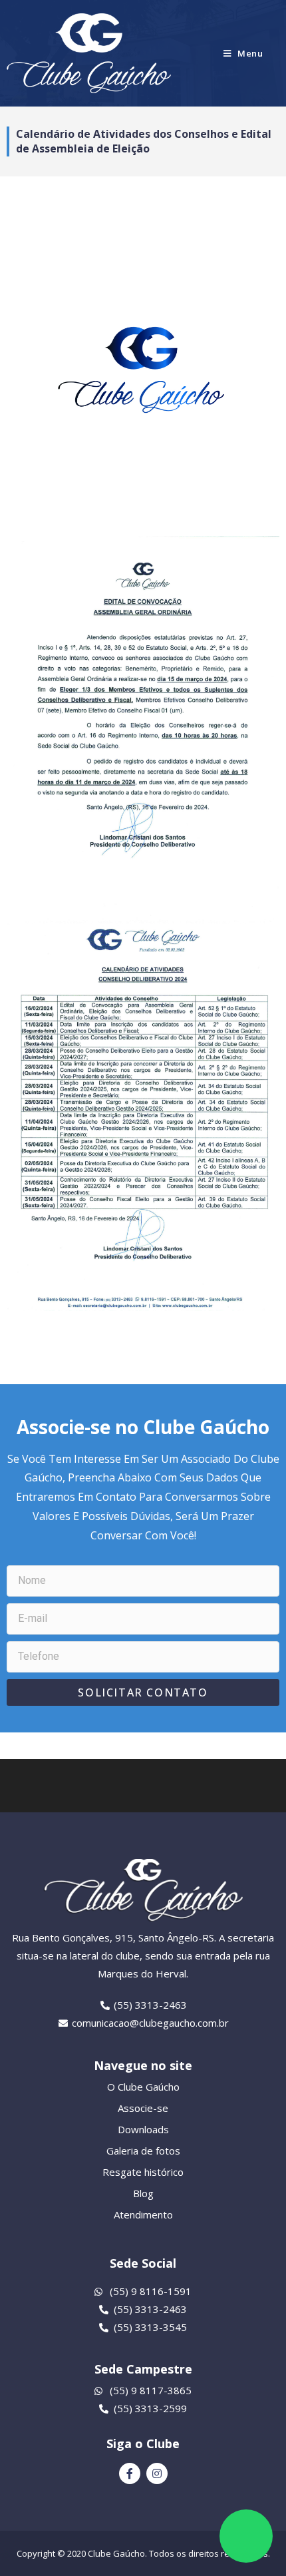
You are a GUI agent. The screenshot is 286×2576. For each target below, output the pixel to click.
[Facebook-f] (130, 2473)
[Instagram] (157, 2473)
